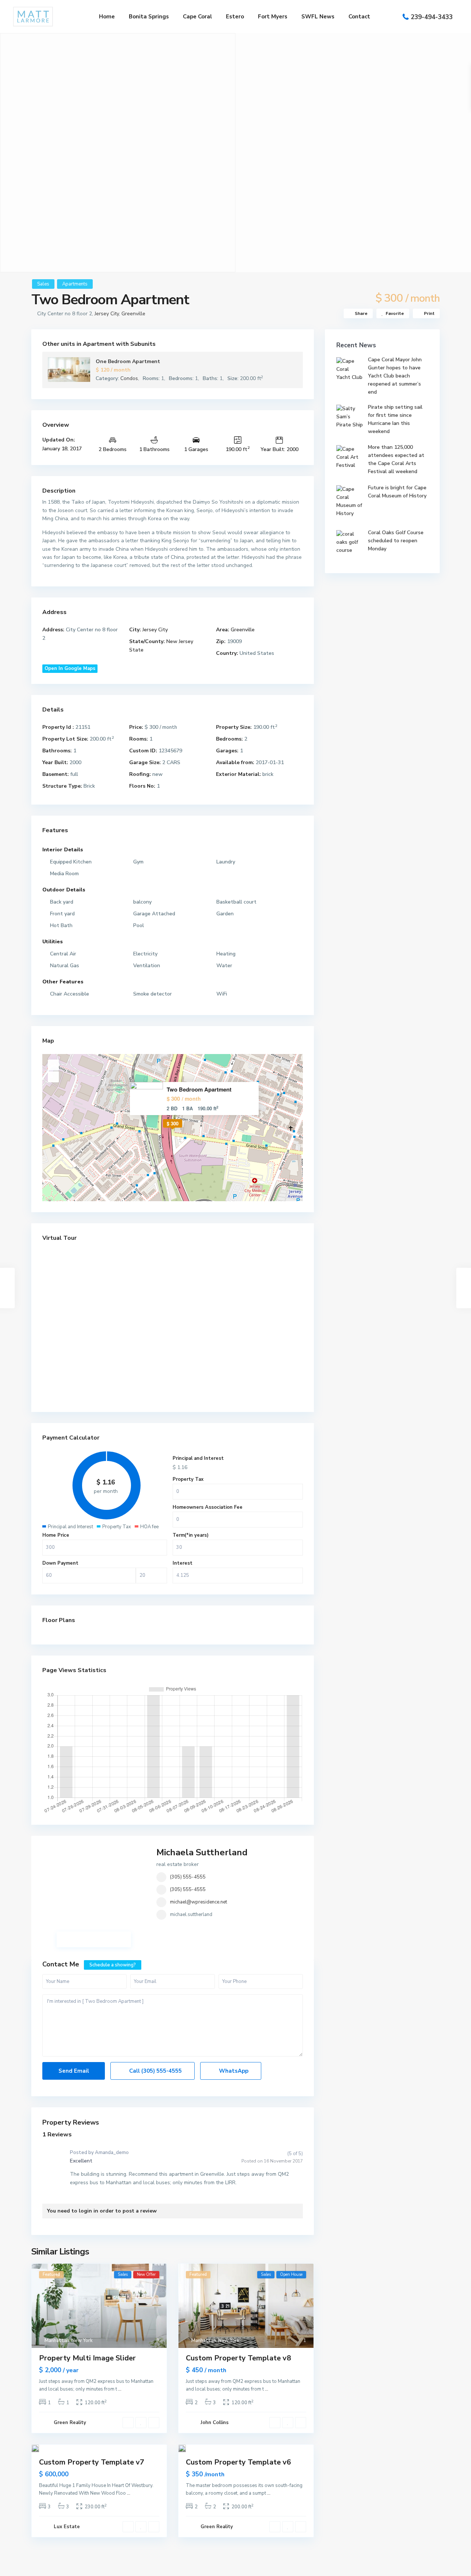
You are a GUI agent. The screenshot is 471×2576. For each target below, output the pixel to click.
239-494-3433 (432, 17)
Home (107, 17)
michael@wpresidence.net (199, 1902)
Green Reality (70, 2423)
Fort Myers (273, 17)
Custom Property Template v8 (238, 2358)
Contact (359, 17)
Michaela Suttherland (202, 1852)
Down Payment (60, 1563)
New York (82, 2341)
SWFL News (318, 17)
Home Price (56, 1535)
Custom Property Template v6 (238, 2462)
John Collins (215, 2423)
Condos (129, 378)
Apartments (75, 284)
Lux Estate (67, 2527)
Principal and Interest (198, 1458)
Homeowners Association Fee (208, 1507)
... (120, 2389)
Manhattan (57, 2341)
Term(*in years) (191, 1535)
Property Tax (188, 1479)
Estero (235, 17)
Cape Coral (197, 17)
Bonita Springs (149, 17)
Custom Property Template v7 (92, 2462)
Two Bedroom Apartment (199, 1090)
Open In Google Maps (70, 668)
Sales (43, 284)
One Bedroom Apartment (128, 361)
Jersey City (107, 314)
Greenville (133, 314)
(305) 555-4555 (188, 1877)
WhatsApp (233, 2071)
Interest (183, 1563)
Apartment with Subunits (119, 344)
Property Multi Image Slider (87, 2358)
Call (155, 2071)
